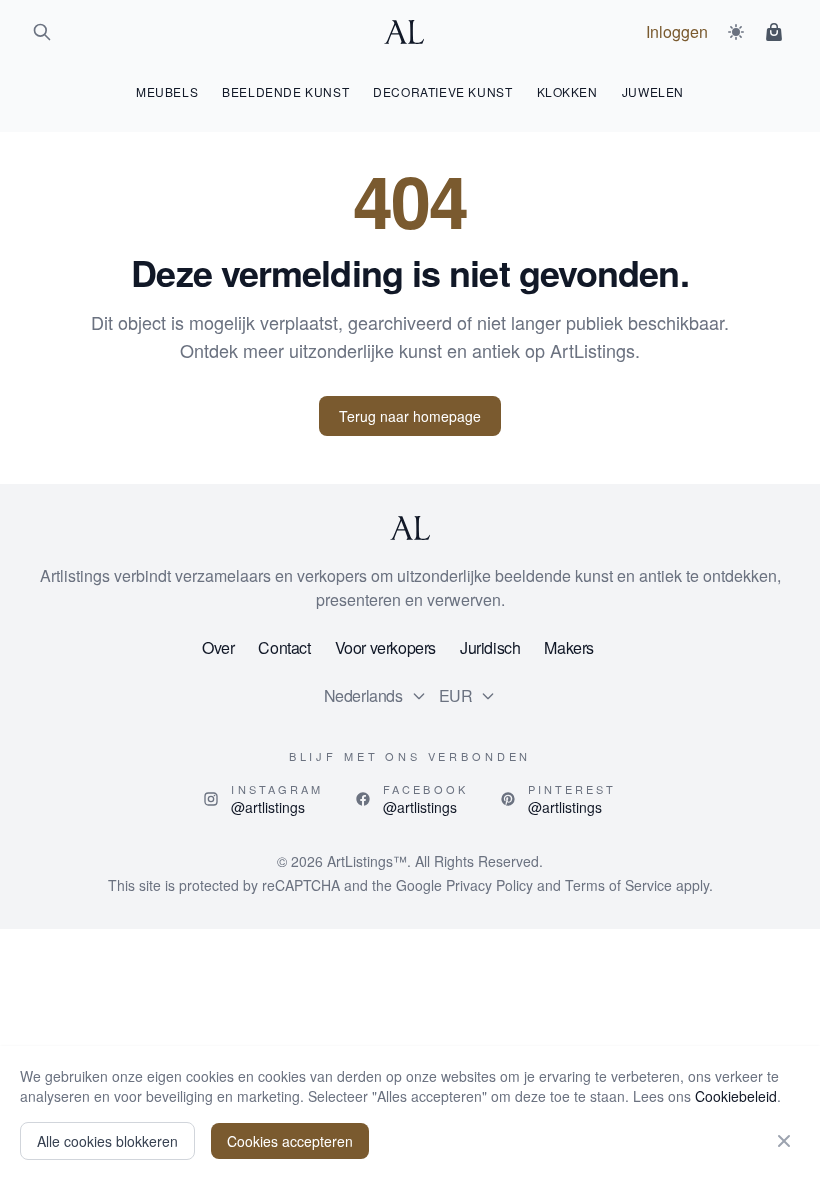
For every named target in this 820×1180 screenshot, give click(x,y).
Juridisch (490, 647)
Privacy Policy (489, 885)
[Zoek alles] (42, 32)
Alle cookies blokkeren (107, 1141)
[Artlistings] (410, 32)
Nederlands (363, 695)
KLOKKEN (567, 91)
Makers (569, 647)
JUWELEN (653, 91)
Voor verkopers (385, 647)
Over (218, 647)
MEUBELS (167, 91)
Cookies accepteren (290, 1141)
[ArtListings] (410, 528)
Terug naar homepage (410, 416)
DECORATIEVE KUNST (442, 91)
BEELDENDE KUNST (285, 91)
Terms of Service (618, 885)
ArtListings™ (367, 861)
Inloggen (677, 31)
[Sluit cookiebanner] (784, 1141)
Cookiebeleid (736, 1096)
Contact (284, 647)
